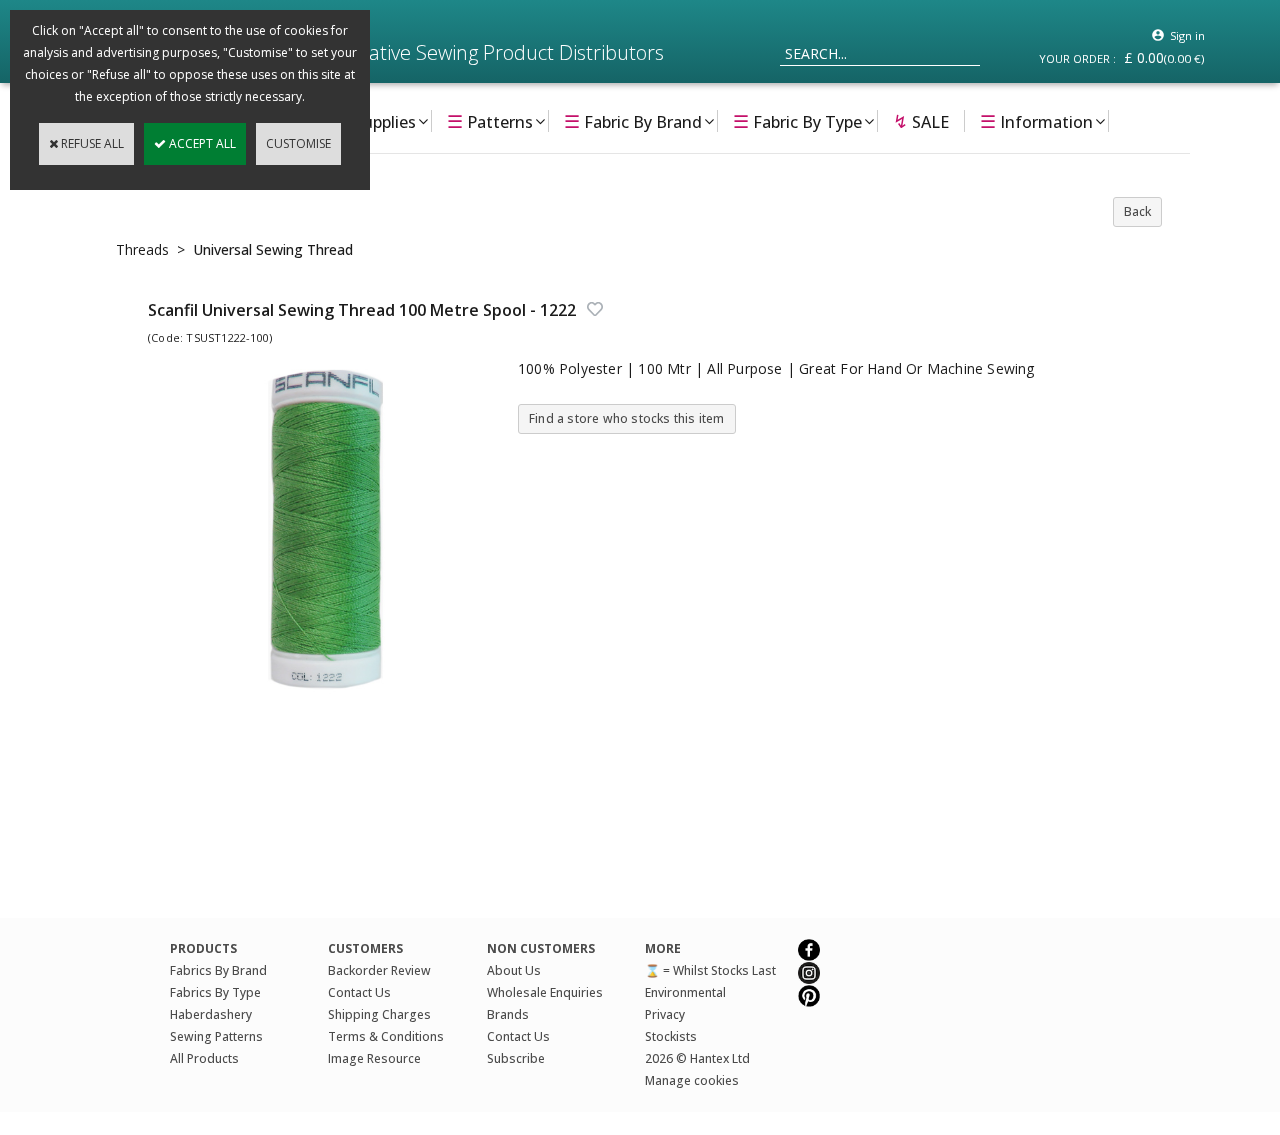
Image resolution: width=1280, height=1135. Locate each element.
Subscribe (516, 1058)
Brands (508, 1014)
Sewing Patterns (216, 1036)
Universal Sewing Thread (273, 249)
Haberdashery (211, 1014)
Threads (142, 249)
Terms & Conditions (386, 1036)
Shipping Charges (379, 1014)
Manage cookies (692, 1080)
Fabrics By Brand (218, 970)
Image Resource (374, 1058)
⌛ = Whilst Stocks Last (710, 970)
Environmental (685, 992)
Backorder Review (379, 970)
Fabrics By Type (215, 992)
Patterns (490, 121)
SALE (921, 121)
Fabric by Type (797, 121)
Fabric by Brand (633, 121)
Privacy (665, 1014)
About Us (514, 970)
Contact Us (359, 992)
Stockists (671, 1036)
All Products (204, 1058)
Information (1036, 121)
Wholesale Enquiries (545, 992)
